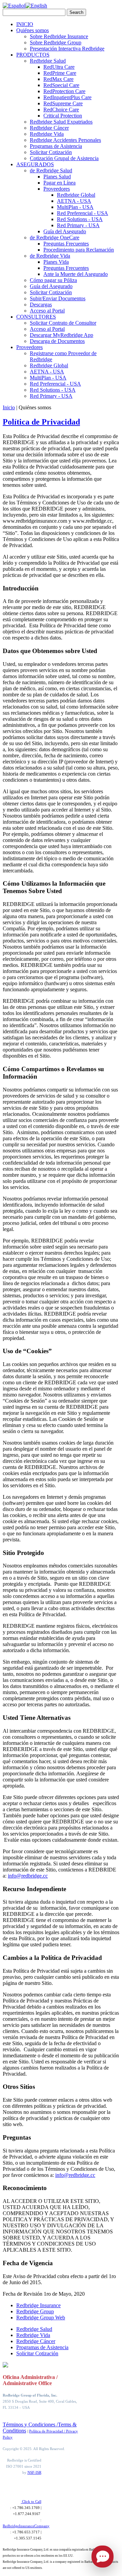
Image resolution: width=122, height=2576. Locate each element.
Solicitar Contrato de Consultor (63, 323)
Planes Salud (57, 177)
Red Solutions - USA (80, 219)
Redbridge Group (35, 2311)
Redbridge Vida (47, 134)
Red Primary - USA (78, 225)
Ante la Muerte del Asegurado (76, 274)
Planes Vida (56, 262)
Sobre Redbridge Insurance (59, 36)
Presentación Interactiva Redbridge (67, 49)
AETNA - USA (74, 201)
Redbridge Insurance (38, 2305)
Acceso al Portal (47, 311)
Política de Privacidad (41, 422)
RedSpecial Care (61, 85)
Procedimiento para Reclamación (79, 250)
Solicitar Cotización (51, 152)
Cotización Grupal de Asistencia (64, 158)
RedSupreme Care (63, 103)
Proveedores (57, 189)
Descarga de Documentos (57, 341)
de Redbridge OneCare (55, 237)
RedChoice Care (61, 110)
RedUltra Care (59, 67)
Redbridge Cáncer (49, 128)
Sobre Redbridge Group (56, 42)
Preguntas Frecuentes (66, 244)
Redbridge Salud (48, 61)
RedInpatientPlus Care (67, 97)
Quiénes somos (33, 30)
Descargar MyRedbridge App (62, 335)
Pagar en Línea (59, 183)
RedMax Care (58, 79)
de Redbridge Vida (50, 256)
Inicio (9, 407)
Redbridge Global (76, 195)
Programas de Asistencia (56, 146)
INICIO (25, 24)
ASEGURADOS (35, 164)
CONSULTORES (36, 317)
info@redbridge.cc (28, 1876)
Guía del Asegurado (65, 231)
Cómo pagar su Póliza (53, 280)
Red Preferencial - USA (83, 213)
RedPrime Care (60, 73)
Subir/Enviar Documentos (58, 298)
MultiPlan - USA (75, 207)
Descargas (41, 305)
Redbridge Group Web (41, 2318)
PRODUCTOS (33, 55)
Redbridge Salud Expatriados (61, 122)
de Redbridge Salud (51, 170)
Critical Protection (63, 116)
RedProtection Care (64, 91)
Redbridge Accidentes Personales (65, 140)
